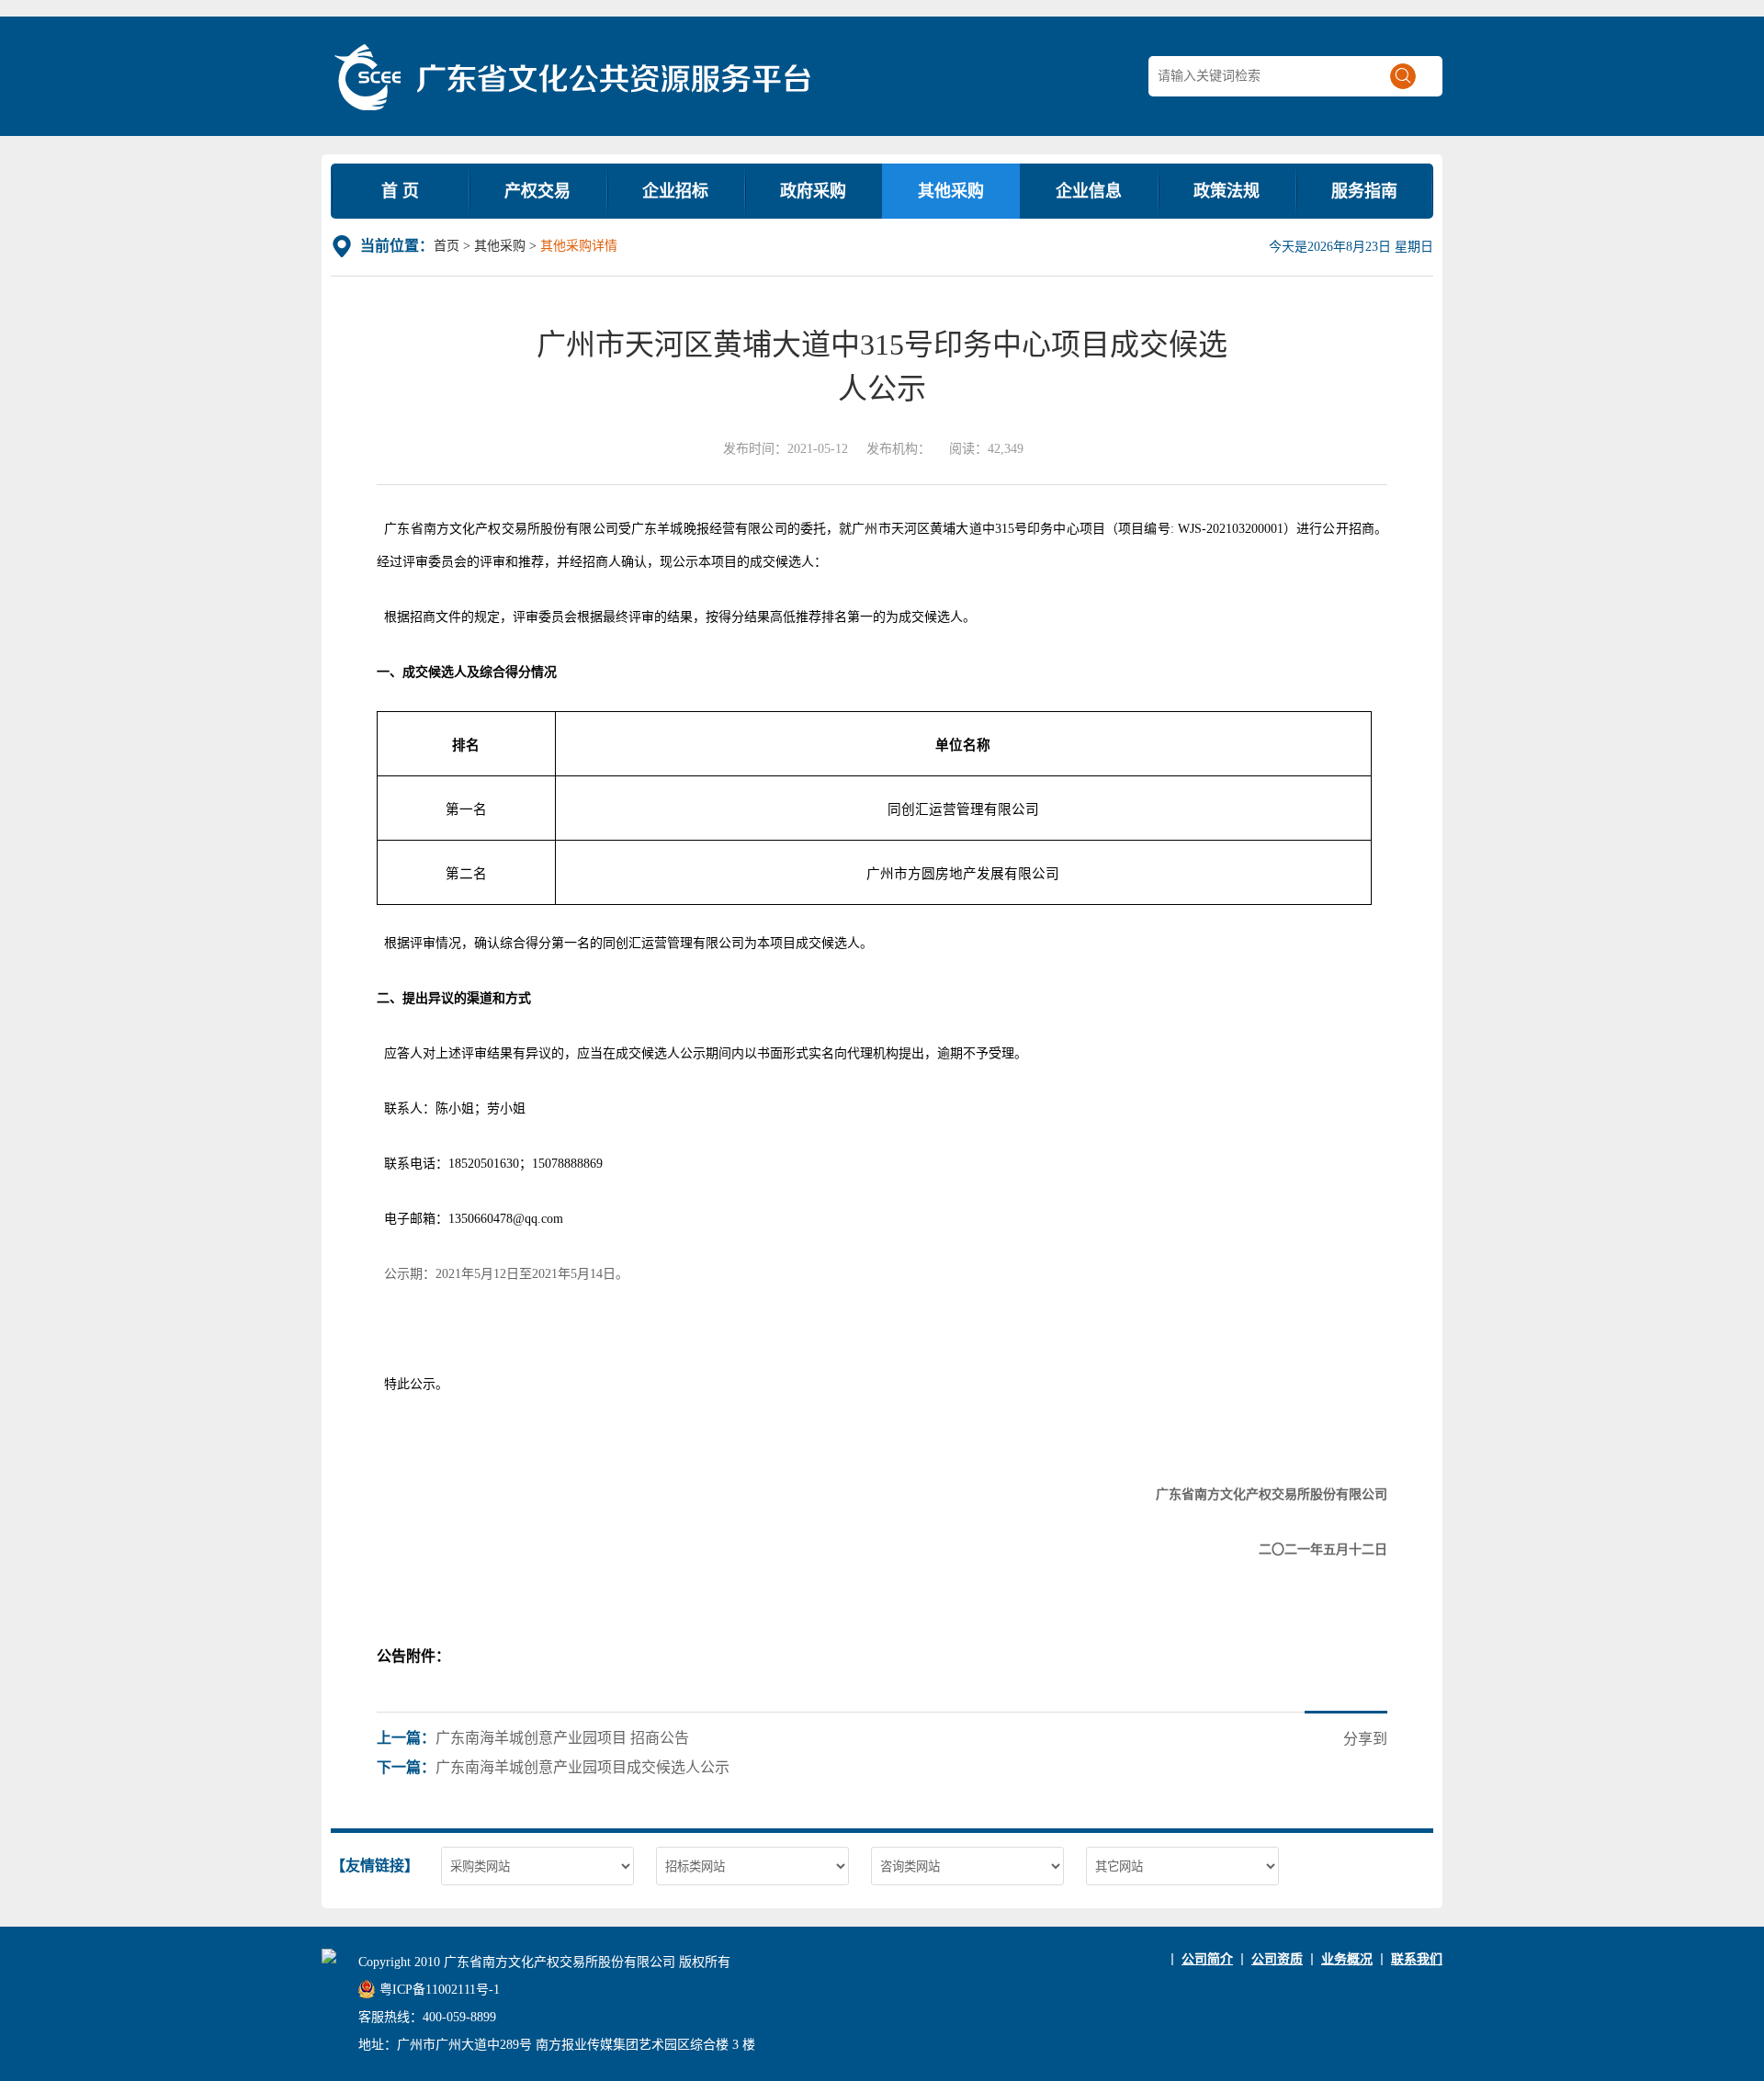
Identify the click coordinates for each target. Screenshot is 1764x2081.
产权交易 (537, 191)
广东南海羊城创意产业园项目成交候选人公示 (582, 1767)
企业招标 (675, 191)
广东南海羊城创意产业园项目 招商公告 (562, 1738)
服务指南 (1364, 191)
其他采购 (951, 191)
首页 (447, 246)
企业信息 (1089, 191)
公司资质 (1277, 1959)
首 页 (400, 191)
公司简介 (1207, 1959)
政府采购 (813, 191)
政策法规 (1227, 191)
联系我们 (1417, 1959)
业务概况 (1347, 1959)
